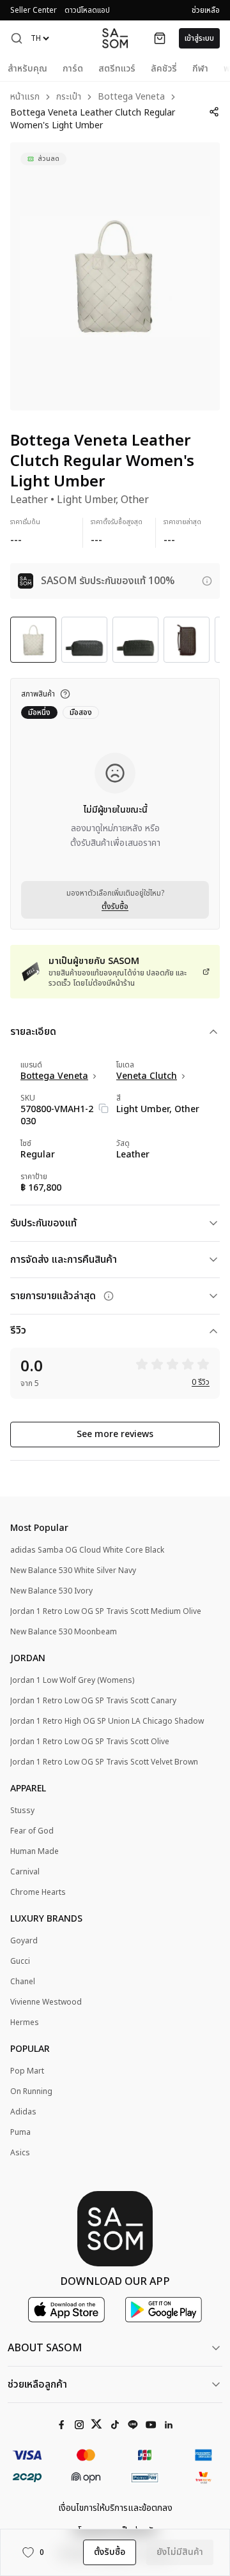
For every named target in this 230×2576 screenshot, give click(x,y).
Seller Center (34, 10)
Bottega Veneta (131, 97)
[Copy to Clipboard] (103, 1108)
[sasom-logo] (115, 38)
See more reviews (115, 1434)
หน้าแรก (25, 97)
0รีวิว (201, 1382)
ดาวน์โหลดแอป (87, 10)
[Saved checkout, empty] (160, 38)
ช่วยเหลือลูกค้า (37, 2384)
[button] (17, 38)
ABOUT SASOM (45, 2348)
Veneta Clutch (147, 1076)
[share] (214, 112)
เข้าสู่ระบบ (199, 38)
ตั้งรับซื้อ (115, 907)
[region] (115, 276)
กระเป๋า (69, 97)
